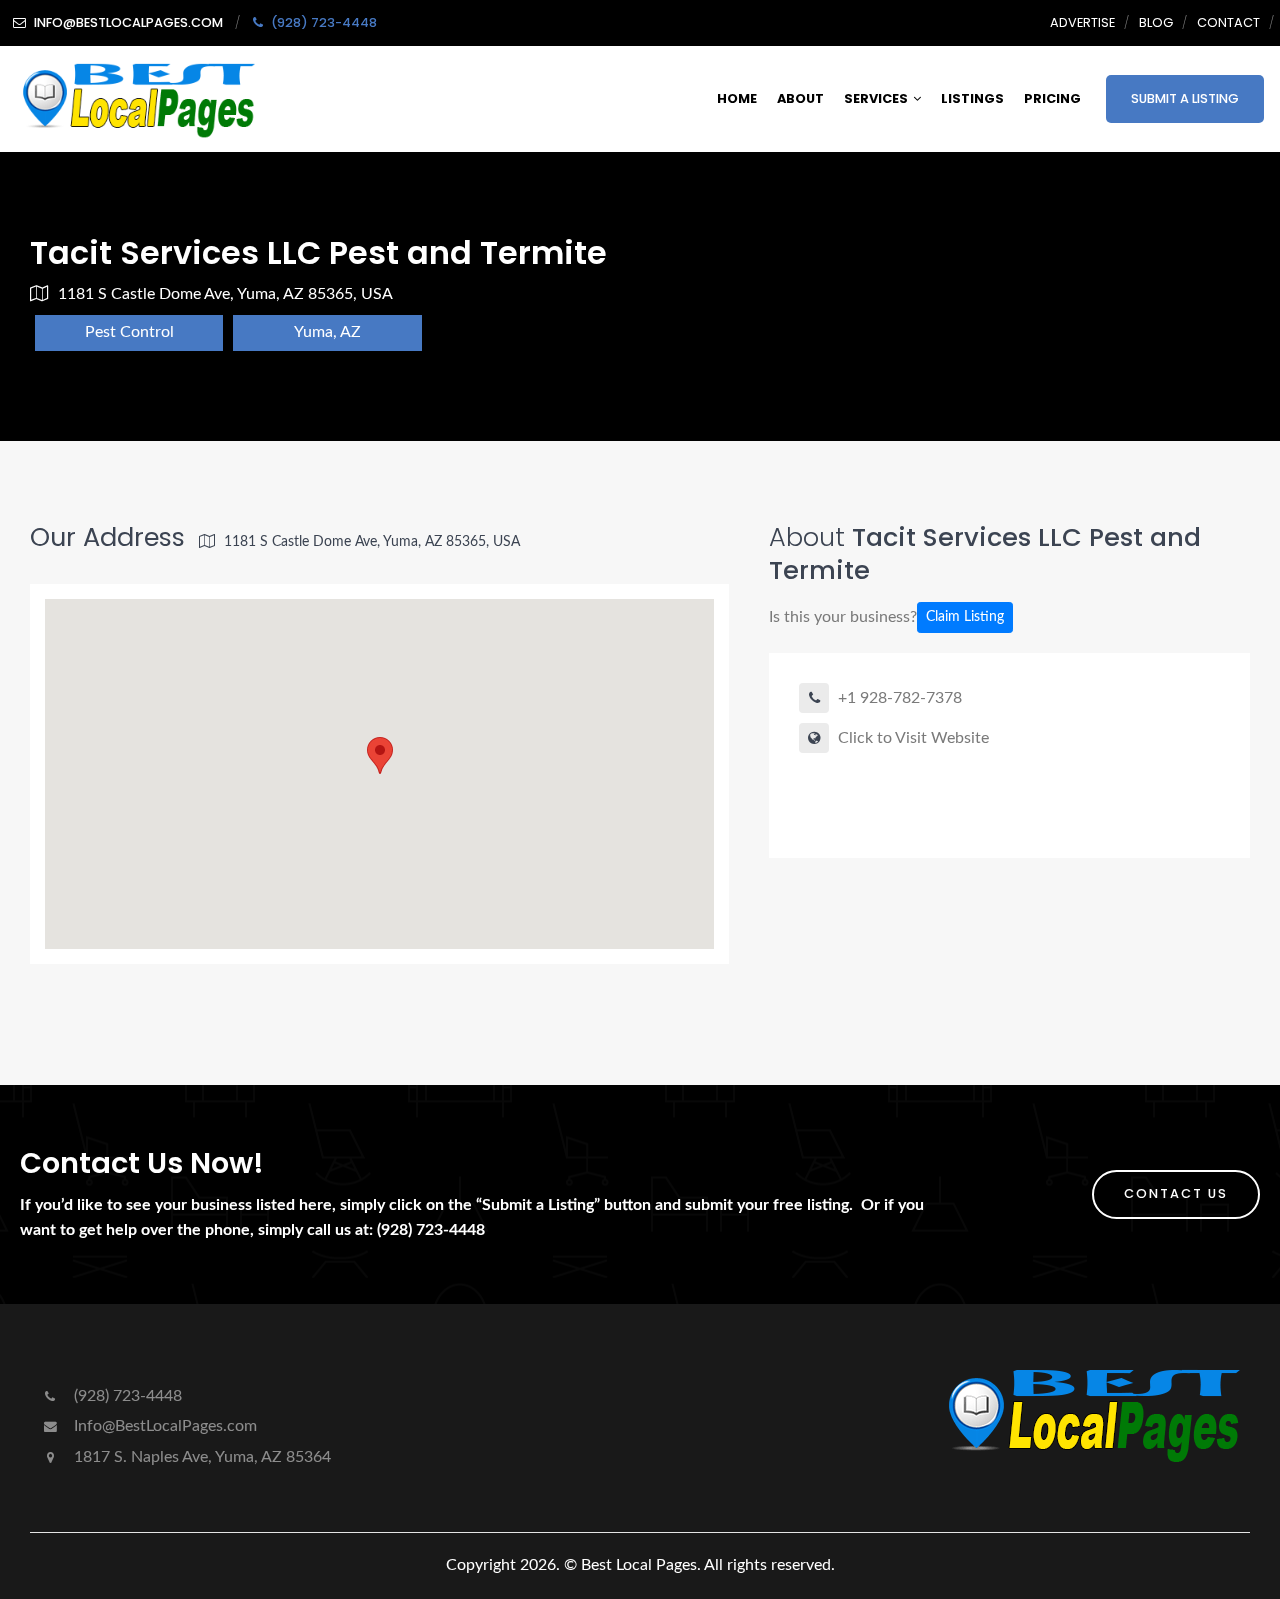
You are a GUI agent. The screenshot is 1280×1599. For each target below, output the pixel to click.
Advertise (1082, 22)
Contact (1228, 22)
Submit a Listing (1185, 98)
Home (737, 98)
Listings (972, 98)
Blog (1156, 22)
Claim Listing (965, 617)
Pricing (1052, 98)
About (800, 98)
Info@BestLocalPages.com (163, 1426)
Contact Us (1176, 1193)
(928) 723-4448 (126, 1396)
